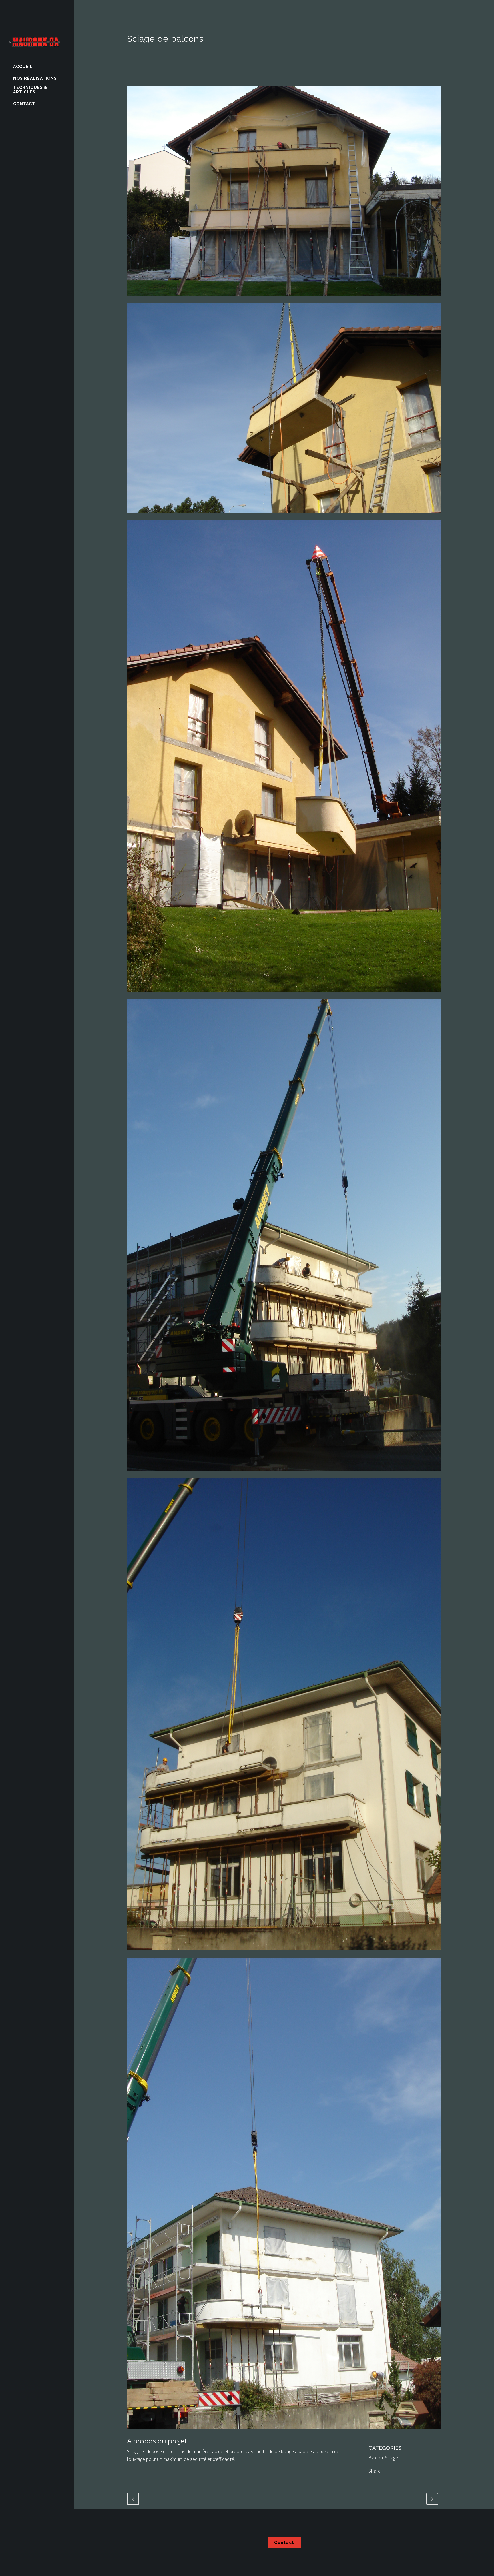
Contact (284, 2543)
